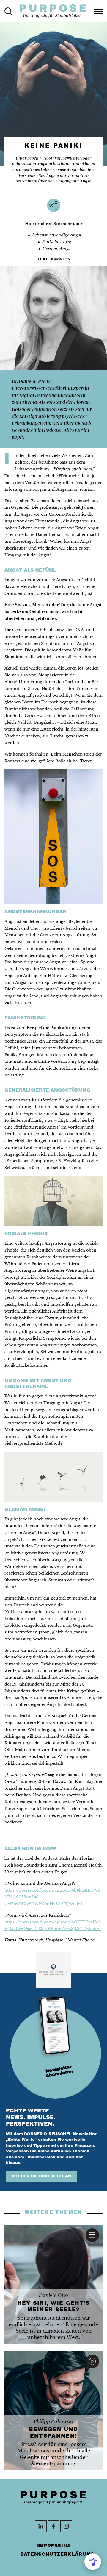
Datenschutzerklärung (57, 2554)
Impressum (54, 2546)
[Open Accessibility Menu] (93, 2562)
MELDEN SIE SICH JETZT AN (42, 2176)
